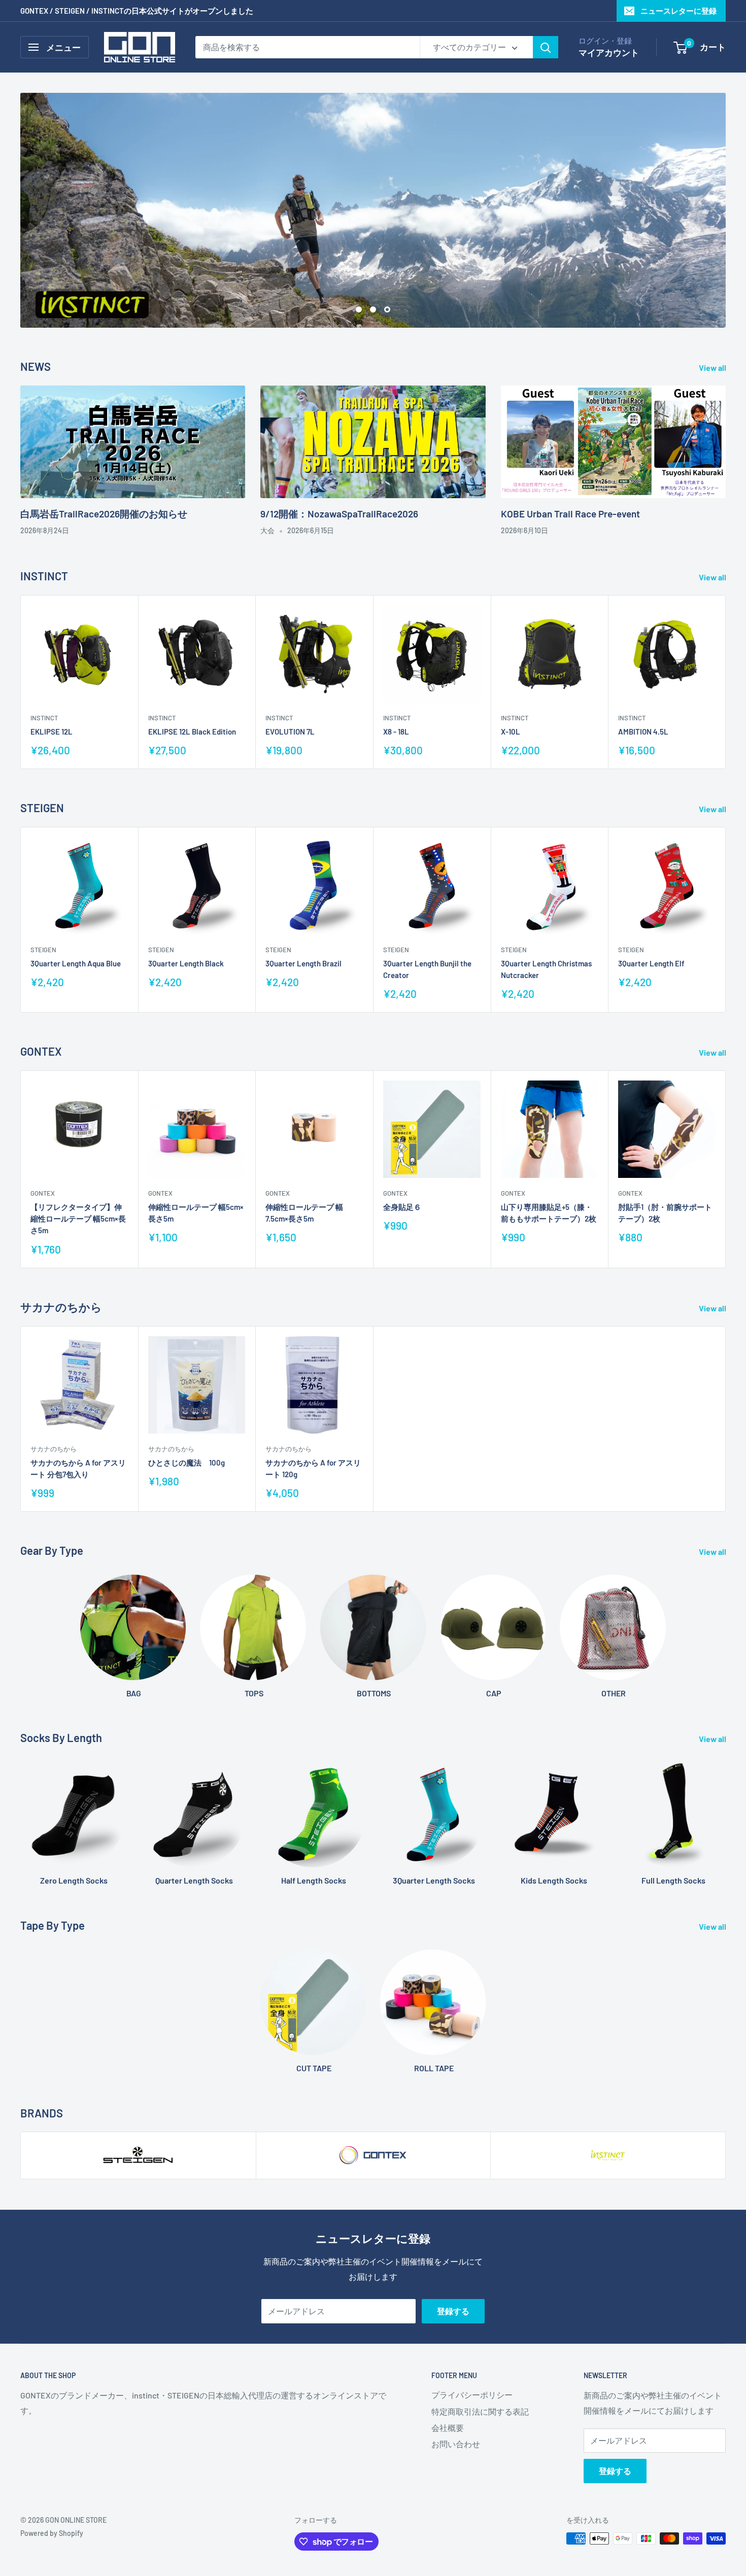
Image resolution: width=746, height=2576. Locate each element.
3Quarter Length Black (186, 963)
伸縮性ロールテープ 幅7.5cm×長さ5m (304, 1213)
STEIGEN (43, 950)
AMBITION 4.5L (643, 732)
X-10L (511, 732)
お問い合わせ (456, 2444)
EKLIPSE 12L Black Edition (192, 732)
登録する (453, 2311)
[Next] (726, 682)
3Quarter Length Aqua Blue (76, 963)
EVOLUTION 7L (290, 732)
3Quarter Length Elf (651, 963)
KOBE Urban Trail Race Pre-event (570, 514)
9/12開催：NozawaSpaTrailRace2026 (339, 514)
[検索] (546, 47)
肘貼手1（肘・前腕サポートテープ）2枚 (665, 1213)
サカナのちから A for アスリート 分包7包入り (78, 1468)
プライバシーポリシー (472, 2395)
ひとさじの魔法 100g (187, 1462)
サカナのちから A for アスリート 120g (313, 1468)
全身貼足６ (402, 1207)
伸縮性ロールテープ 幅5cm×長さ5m (196, 1213)
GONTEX (43, 1193)
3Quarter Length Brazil (303, 963)
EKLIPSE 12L (52, 732)
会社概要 (448, 2428)
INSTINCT (44, 718)
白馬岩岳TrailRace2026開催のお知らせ (104, 514)
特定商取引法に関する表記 (480, 2411)
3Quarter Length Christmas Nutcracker (546, 969)
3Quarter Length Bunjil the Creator (427, 969)
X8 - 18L (396, 732)
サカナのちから (54, 1448)
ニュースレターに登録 (679, 11)
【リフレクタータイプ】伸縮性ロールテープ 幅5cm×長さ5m (78, 1219)
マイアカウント (609, 52)
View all (713, 368)
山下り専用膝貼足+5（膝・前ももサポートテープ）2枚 (549, 1213)
